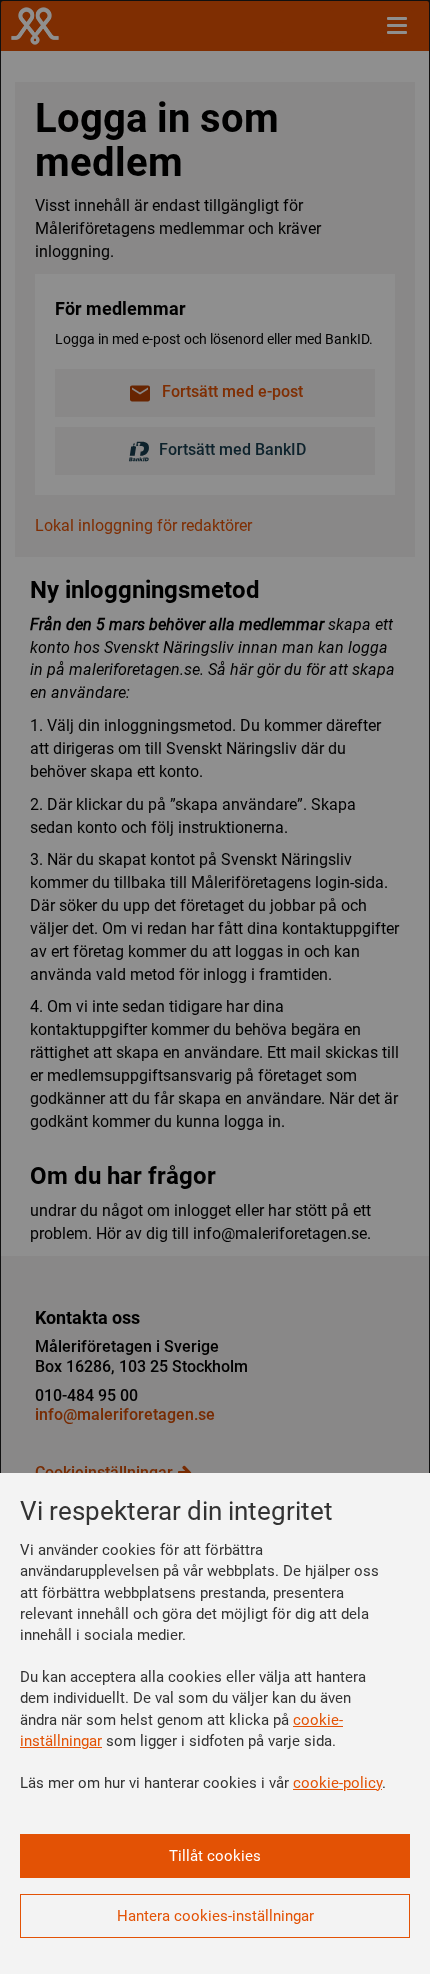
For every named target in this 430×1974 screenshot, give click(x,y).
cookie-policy (337, 1783)
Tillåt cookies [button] (215, 1856)
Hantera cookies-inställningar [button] (215, 1916)
